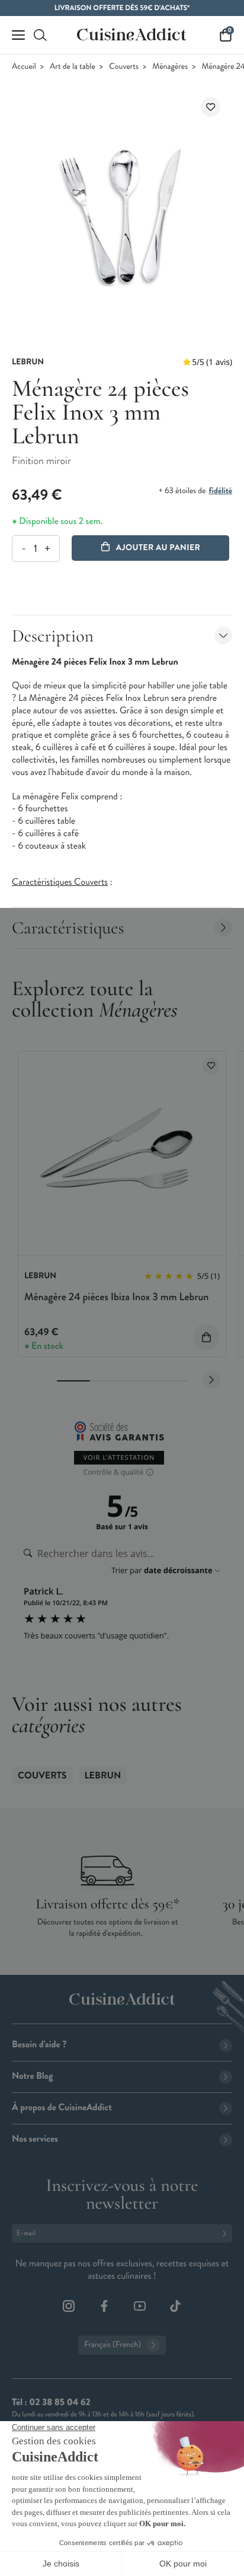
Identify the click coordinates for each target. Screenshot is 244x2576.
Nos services (35, 2139)
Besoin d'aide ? (39, 2045)
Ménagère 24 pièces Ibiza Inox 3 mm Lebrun (116, 1297)
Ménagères (170, 67)
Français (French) (113, 2345)
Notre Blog (32, 2076)
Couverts (124, 67)
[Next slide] (211, 1380)
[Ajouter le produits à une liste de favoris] (211, 1066)
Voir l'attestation (119, 1458)
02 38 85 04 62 (60, 2402)
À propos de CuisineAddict (62, 2108)
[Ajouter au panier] (206, 1337)
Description (53, 636)
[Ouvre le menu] (18, 35)
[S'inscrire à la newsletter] (227, 2233)
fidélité (221, 491)
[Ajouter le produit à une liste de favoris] (211, 107)
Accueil (24, 67)
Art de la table (73, 67)
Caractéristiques (68, 928)
